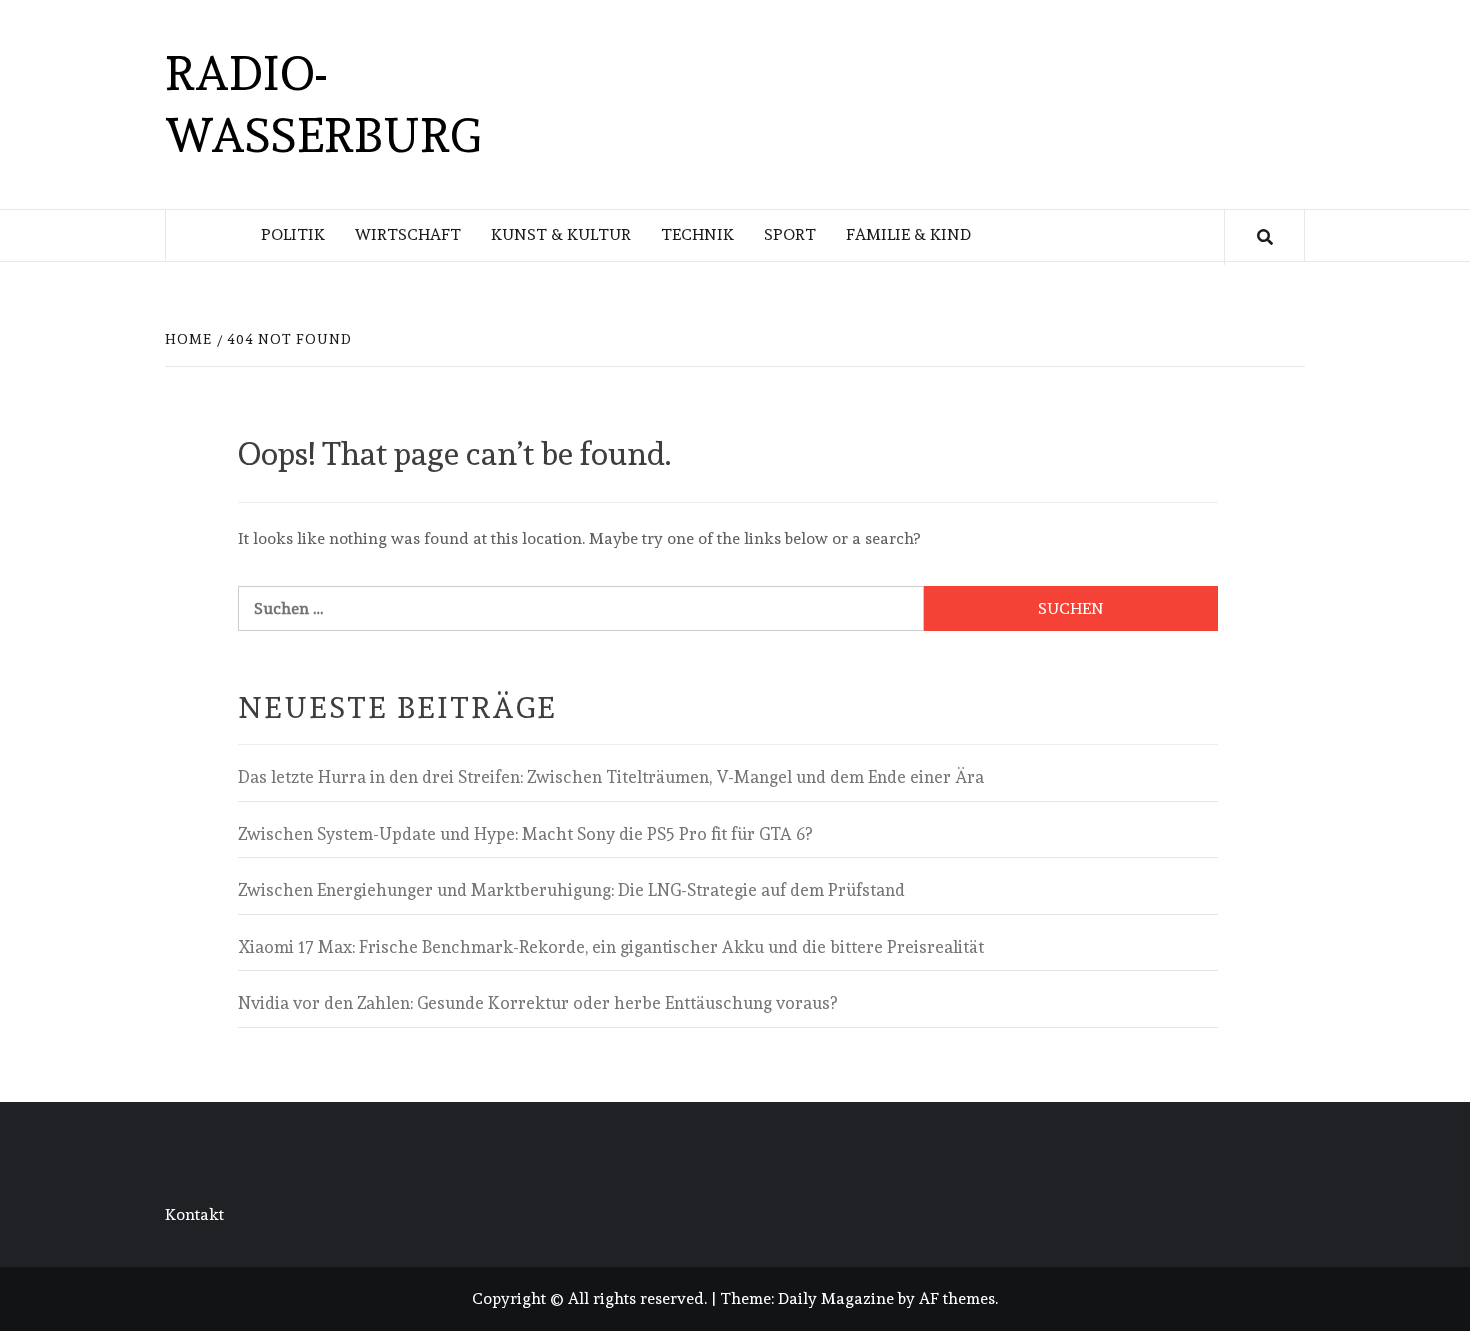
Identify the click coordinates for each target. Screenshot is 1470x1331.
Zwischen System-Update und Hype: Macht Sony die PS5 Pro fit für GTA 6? (525, 834)
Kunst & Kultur (561, 234)
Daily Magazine (836, 1298)
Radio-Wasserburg (323, 104)
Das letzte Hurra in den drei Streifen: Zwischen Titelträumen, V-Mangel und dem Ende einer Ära (611, 777)
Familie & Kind (908, 234)
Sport (790, 234)
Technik (697, 234)
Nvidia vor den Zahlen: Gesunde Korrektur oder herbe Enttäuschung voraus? (537, 1003)
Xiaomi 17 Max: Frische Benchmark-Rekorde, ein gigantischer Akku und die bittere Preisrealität (611, 947)
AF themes (957, 1298)
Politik (293, 234)
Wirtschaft (408, 234)
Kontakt (194, 1214)
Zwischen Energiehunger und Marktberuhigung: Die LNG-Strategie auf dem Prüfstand (571, 890)
